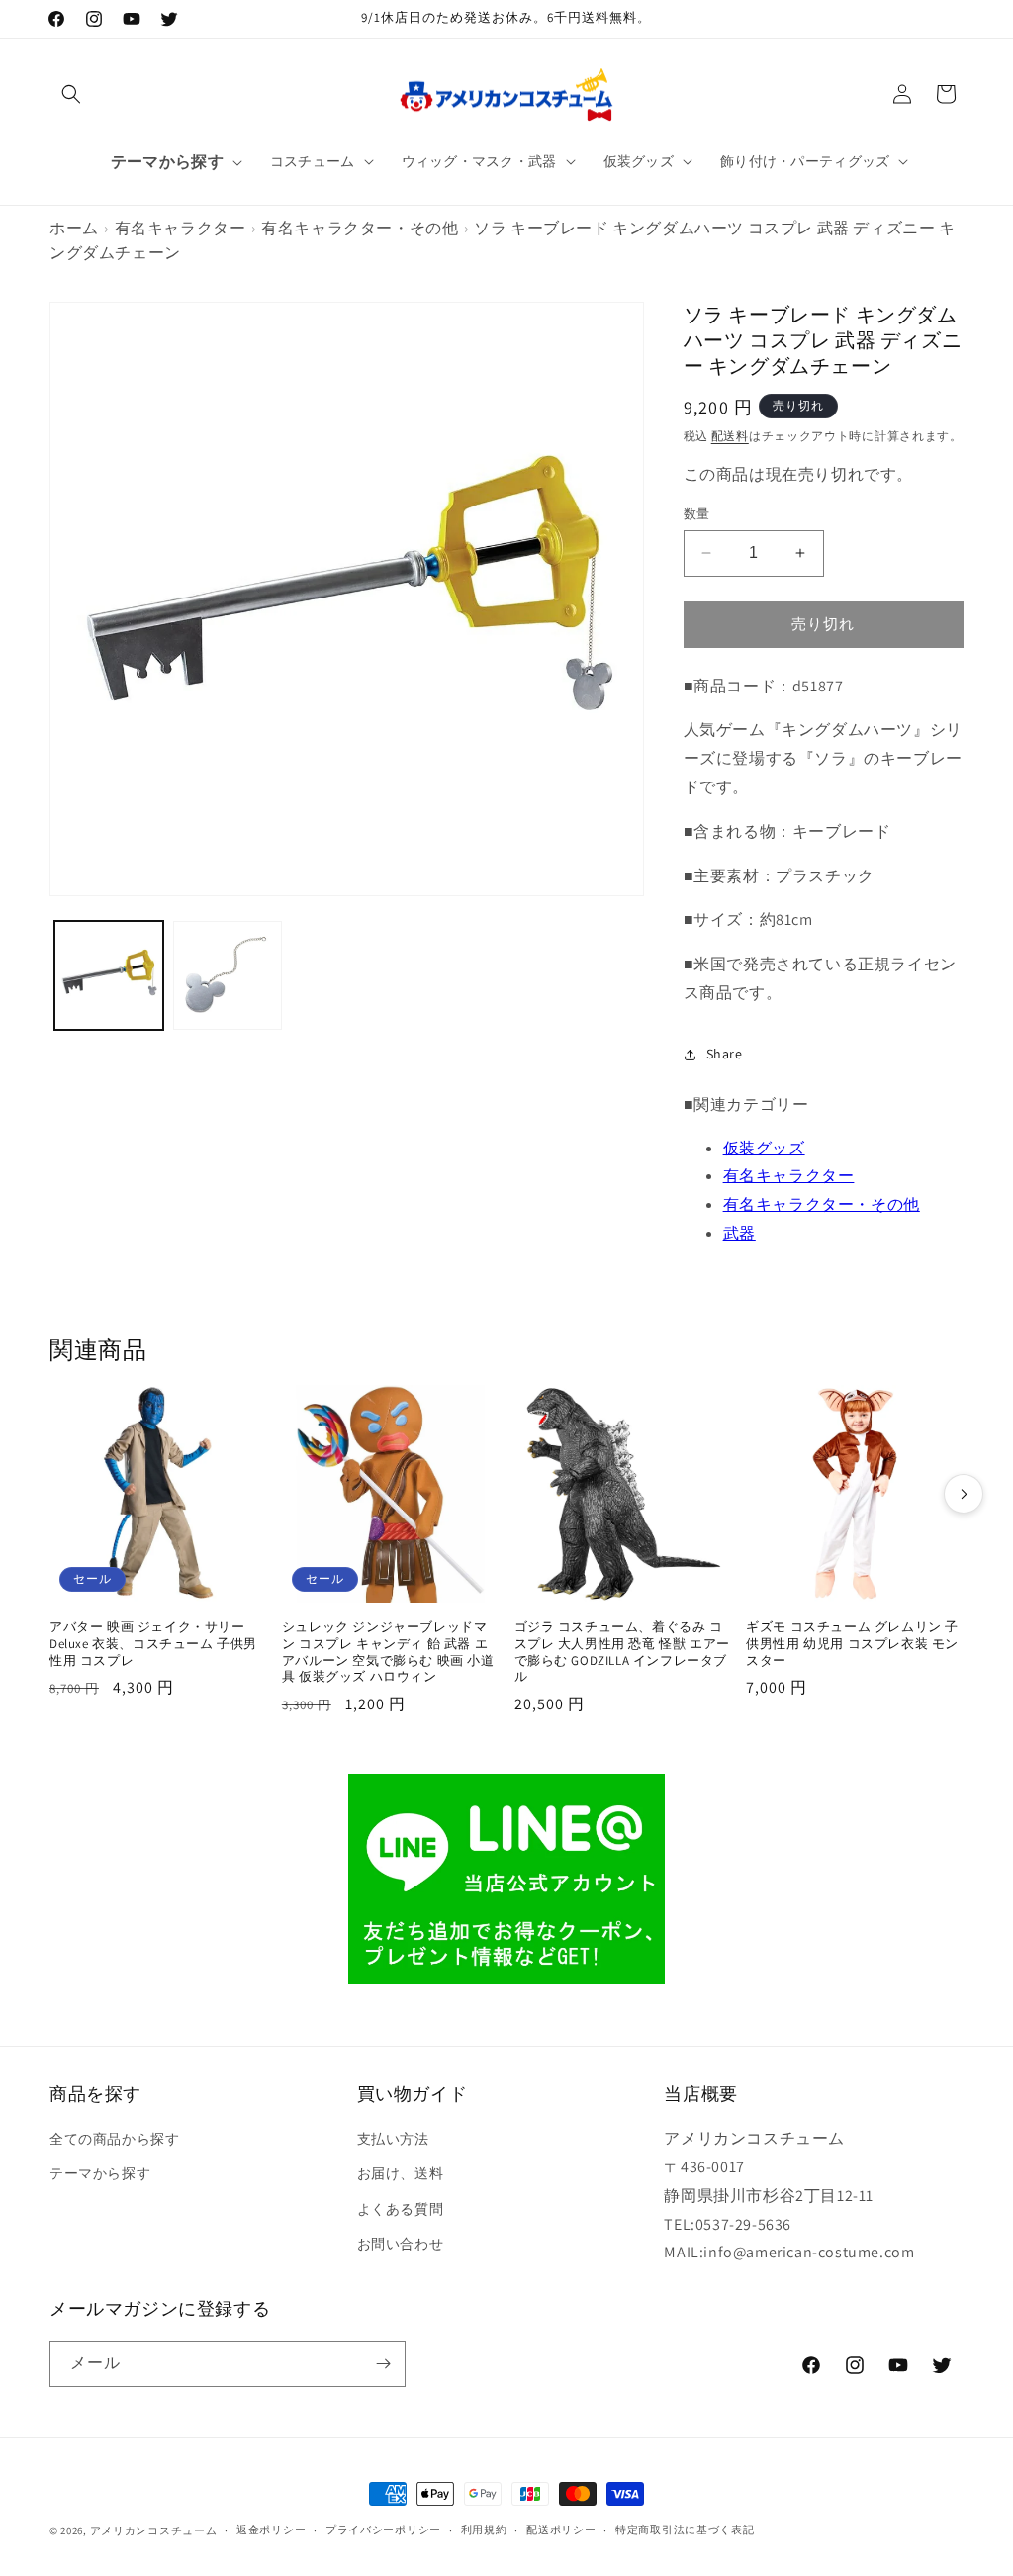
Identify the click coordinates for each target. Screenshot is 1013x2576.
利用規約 (484, 2530)
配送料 (730, 436)
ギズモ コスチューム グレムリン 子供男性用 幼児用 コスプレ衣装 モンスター (852, 1644)
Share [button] (725, 1054)
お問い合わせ (401, 2244)
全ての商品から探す (114, 2139)
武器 (739, 1233)
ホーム (74, 228)
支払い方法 (393, 2139)
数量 (697, 514)
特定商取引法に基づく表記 (685, 2530)
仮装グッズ (764, 1148)
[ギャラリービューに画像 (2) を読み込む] (228, 975)
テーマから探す (100, 2173)
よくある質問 (401, 2209)
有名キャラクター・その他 (360, 228)
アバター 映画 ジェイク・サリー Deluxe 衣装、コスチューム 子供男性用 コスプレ (153, 1644)
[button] (71, 94)
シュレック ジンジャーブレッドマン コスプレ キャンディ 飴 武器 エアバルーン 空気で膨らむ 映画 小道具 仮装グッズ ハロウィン (388, 1653)
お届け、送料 (401, 2173)
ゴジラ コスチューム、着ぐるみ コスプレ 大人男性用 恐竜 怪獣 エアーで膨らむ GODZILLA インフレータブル (622, 1653)
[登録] (383, 2364)
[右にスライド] (964, 1494)
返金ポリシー (271, 2530)
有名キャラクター (181, 228)
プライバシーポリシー (383, 2530)
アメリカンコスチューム (154, 2530)
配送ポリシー (561, 2530)
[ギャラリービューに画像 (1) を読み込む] (109, 975)
